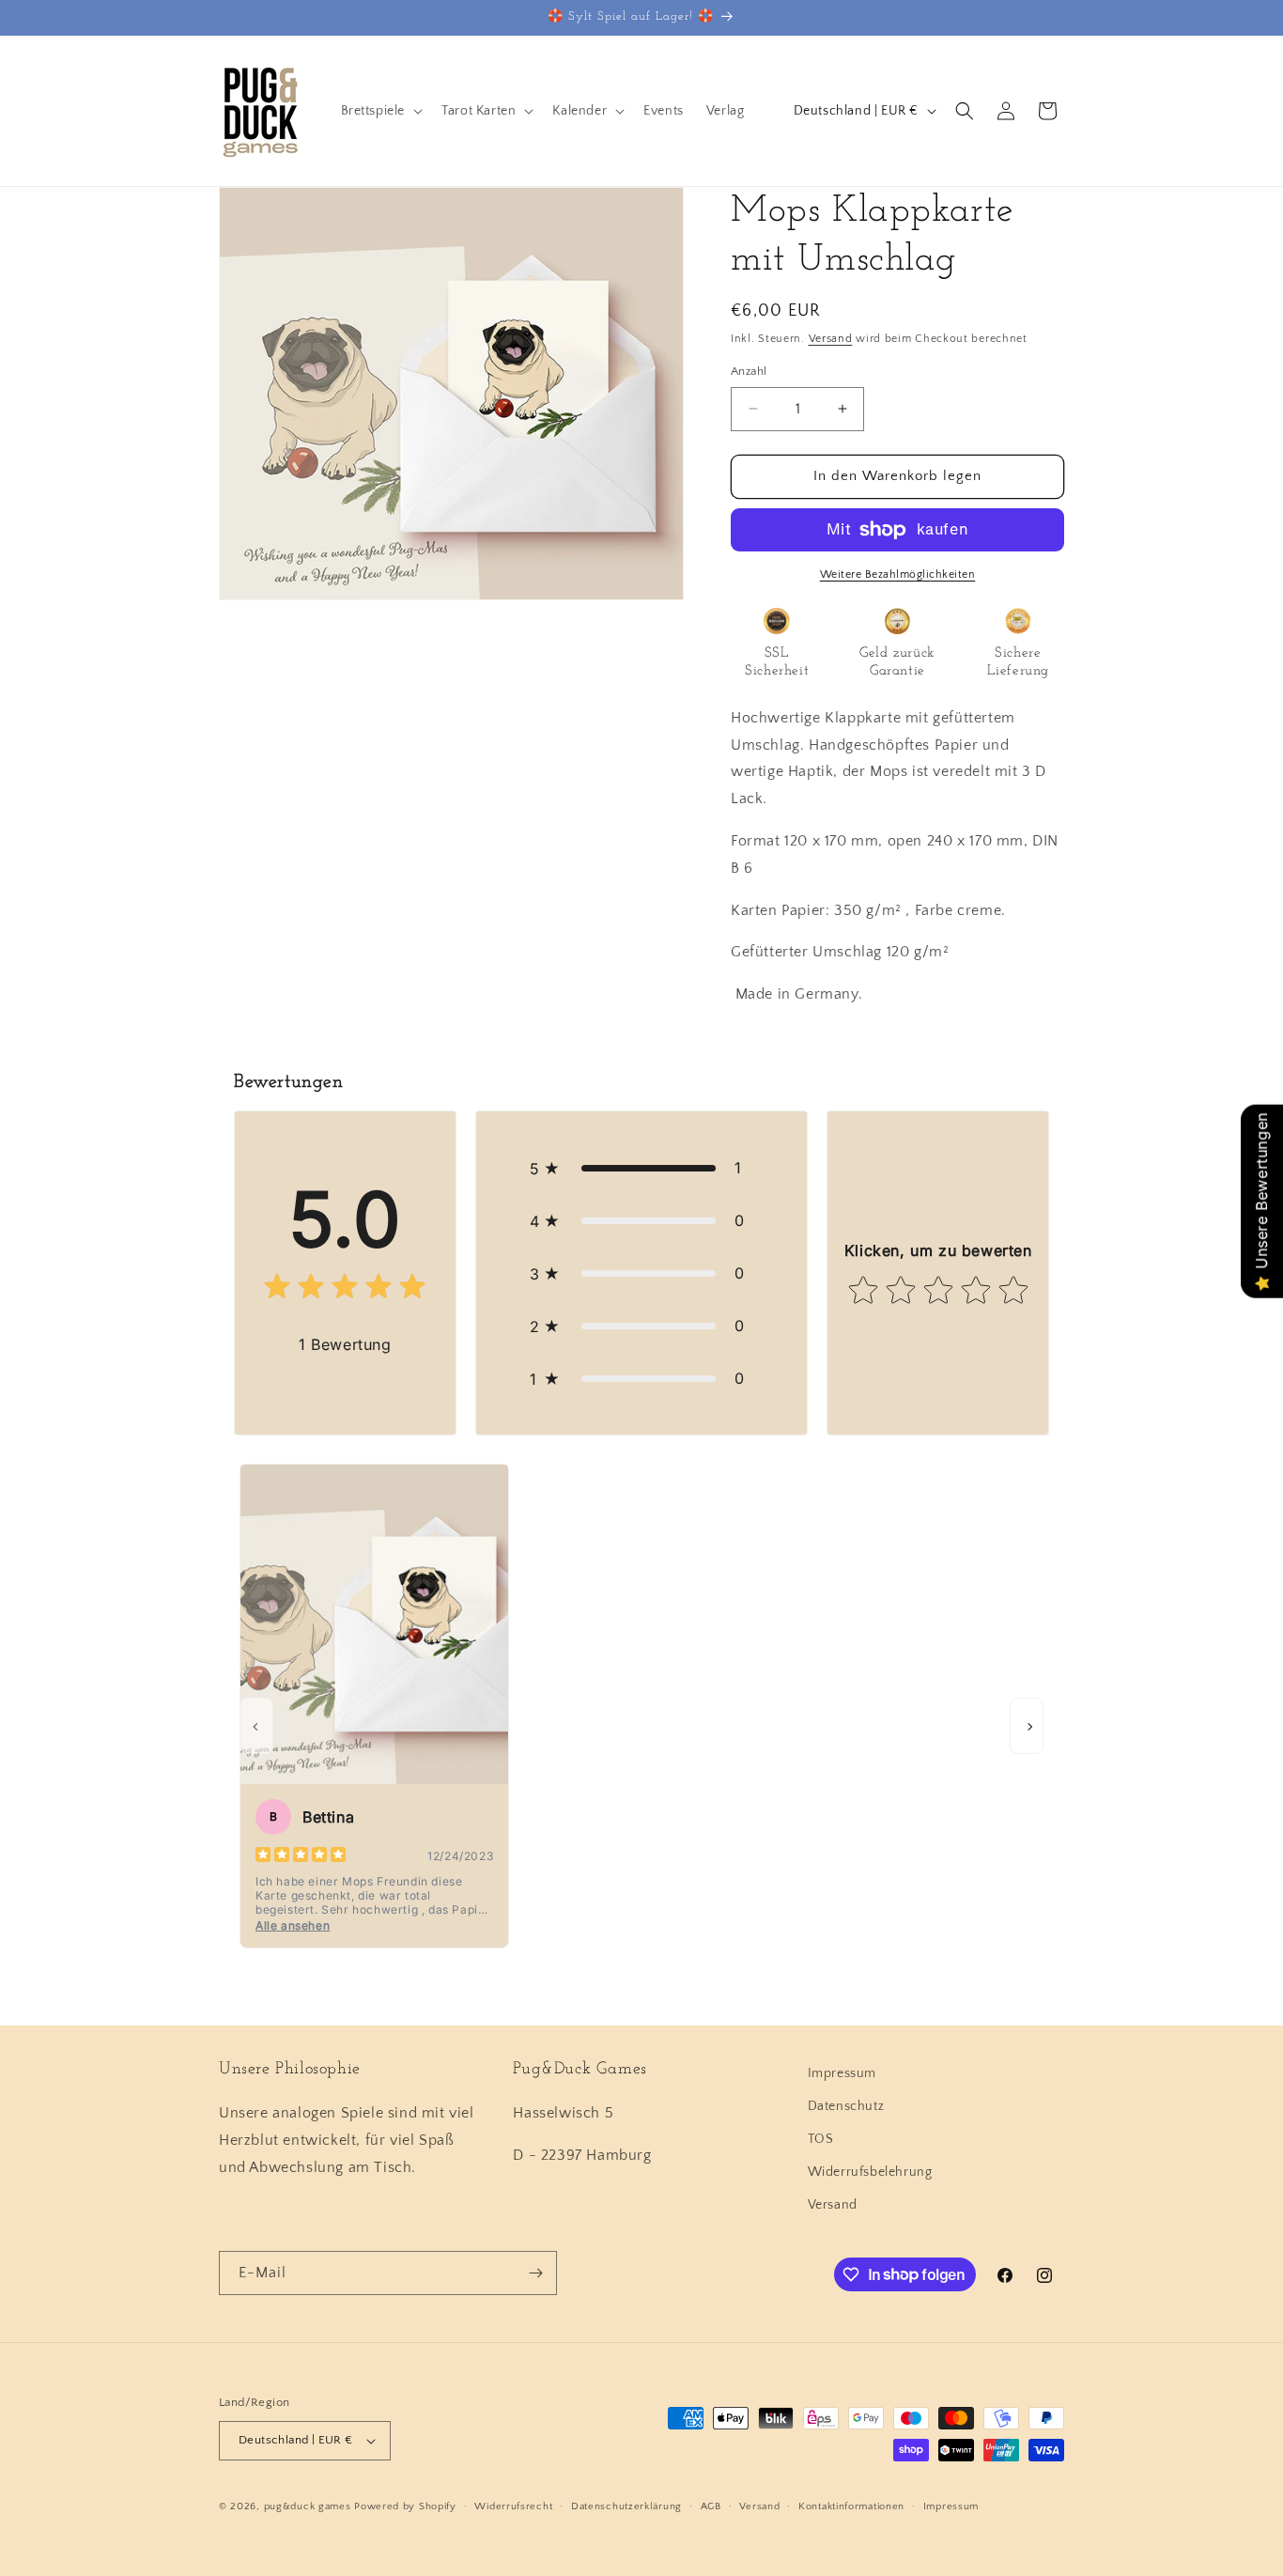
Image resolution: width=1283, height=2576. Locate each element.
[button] (380, 111)
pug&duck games (308, 2506)
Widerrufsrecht (513, 2506)
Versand (831, 339)
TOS (821, 2139)
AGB (711, 2506)
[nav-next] (1027, 1726)
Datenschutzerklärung (626, 2506)
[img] (345, 1290)
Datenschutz (846, 2106)
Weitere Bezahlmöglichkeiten (898, 574)
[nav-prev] (256, 1726)
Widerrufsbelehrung (870, 2172)
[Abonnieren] (535, 2273)
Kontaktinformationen (851, 2506)
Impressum (842, 2073)
